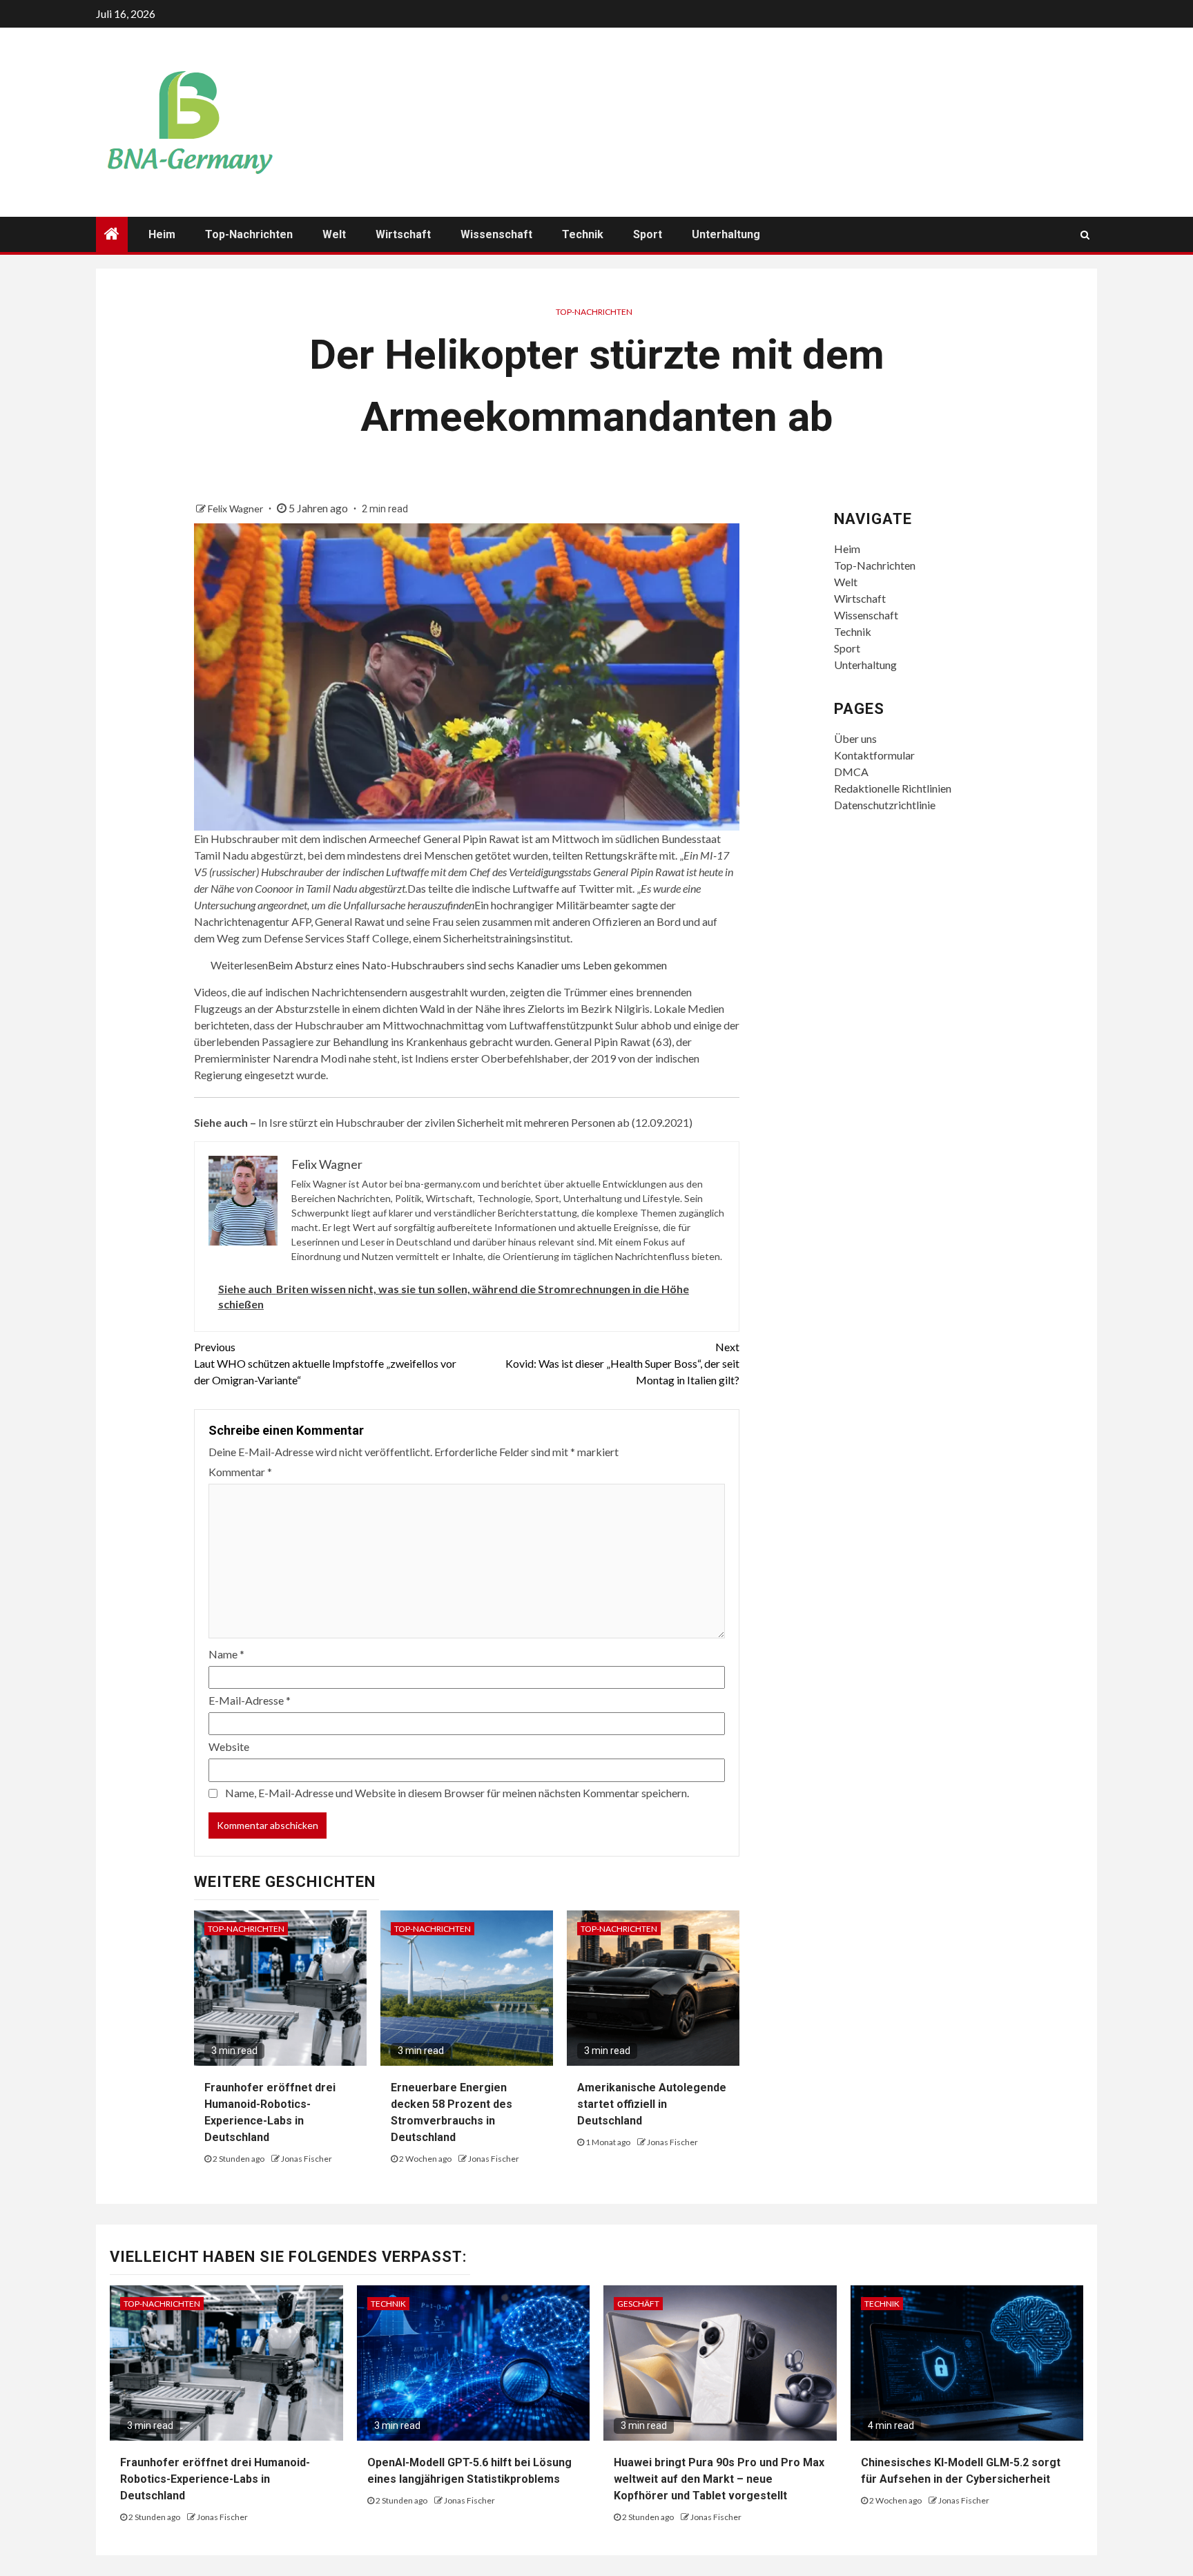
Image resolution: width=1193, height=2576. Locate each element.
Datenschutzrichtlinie (885, 805)
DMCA (851, 772)
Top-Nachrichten (249, 234)
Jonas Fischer (307, 2159)
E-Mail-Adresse (250, 1700)
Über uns (855, 738)
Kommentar (240, 1472)
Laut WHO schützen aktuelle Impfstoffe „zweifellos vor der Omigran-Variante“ (325, 1363)
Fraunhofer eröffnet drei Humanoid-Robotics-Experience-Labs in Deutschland (215, 2479)
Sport (648, 234)
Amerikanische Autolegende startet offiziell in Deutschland (652, 2104)
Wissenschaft (496, 234)
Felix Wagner (236, 509)
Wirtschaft (403, 234)
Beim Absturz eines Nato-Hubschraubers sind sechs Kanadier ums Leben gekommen (467, 965)
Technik (583, 234)
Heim (162, 234)
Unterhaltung (726, 234)
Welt (334, 234)
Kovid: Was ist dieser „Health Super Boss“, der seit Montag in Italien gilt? (622, 1363)
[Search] (1085, 235)
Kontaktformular (874, 755)
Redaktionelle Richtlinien (893, 788)
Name (226, 1654)
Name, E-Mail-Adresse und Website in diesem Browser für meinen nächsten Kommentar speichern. (457, 1793)
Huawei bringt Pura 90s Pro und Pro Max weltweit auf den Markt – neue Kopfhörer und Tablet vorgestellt (719, 2479)
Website (229, 1746)
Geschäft (638, 2304)
